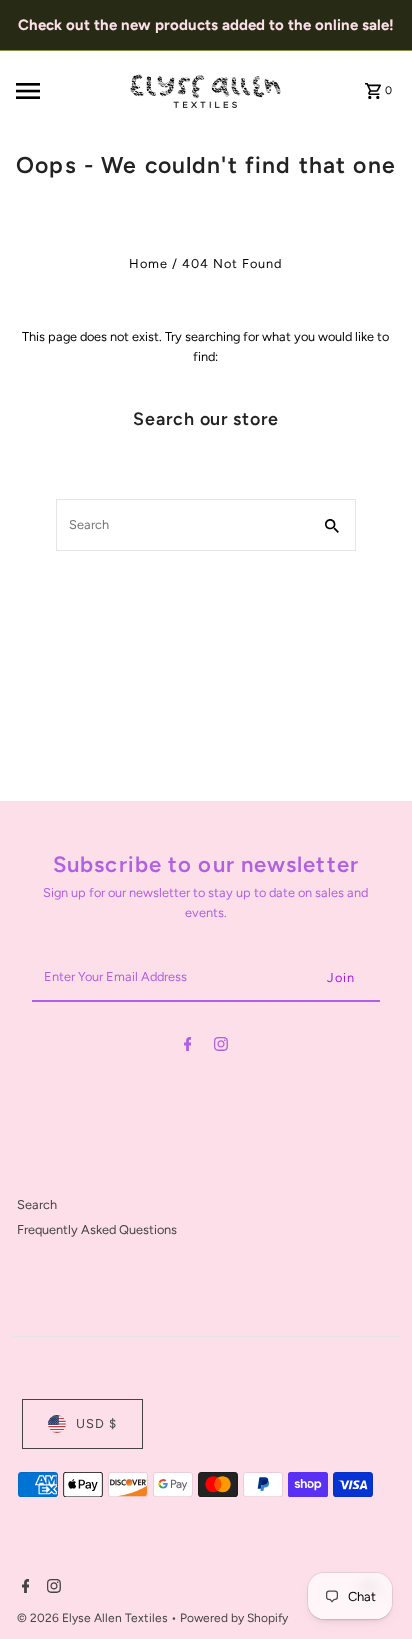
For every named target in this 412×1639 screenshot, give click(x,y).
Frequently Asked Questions (97, 1229)
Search (37, 1204)
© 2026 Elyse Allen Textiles (94, 1618)
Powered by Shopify (234, 1618)
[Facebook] (188, 1047)
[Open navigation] (66, 91)
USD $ (96, 1423)
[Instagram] (221, 1047)
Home (148, 263)
